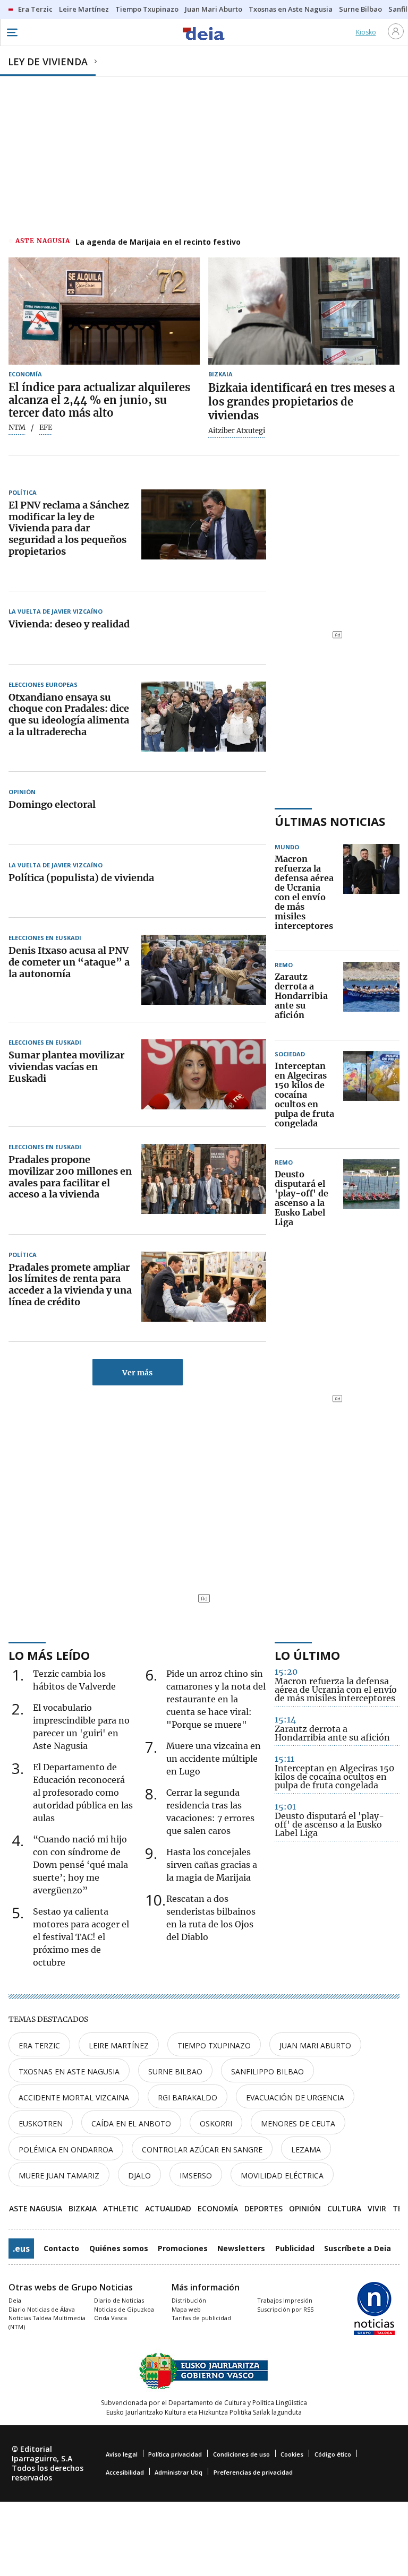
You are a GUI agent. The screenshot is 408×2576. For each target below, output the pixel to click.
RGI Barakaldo (188, 2097)
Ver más (137, 1373)
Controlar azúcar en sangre (202, 2149)
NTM (17, 428)
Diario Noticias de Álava (42, 2309)
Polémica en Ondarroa (66, 2149)
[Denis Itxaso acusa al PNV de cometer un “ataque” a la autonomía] (204, 970)
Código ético (333, 2454)
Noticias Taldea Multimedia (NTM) (47, 2322)
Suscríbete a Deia (358, 2248)
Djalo (139, 2176)
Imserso (196, 2176)
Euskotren (41, 2123)
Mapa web (186, 2309)
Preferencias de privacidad (253, 2472)
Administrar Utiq (178, 2472)
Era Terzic (39, 2045)
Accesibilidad (125, 2472)
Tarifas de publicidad (201, 2318)
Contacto (61, 2248)
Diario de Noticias (119, 2300)
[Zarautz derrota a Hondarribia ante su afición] (371, 996)
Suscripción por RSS (285, 2309)
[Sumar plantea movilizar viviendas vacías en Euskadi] (204, 1074)
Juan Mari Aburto (315, 2045)
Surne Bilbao (175, 2071)
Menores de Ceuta (298, 2123)
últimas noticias (330, 821)
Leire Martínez (119, 2045)
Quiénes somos (119, 2248)
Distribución (189, 2300)
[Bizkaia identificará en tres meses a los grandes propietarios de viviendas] (304, 311)
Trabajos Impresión (285, 2300)
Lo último (307, 1655)
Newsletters (241, 2248)
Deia (15, 2300)
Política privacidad (175, 2454)
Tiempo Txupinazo (214, 2045)
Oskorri (216, 2123)
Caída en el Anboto (131, 2123)
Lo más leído (49, 1655)
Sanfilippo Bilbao (267, 2071)
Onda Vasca (110, 2318)
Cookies (292, 2454)
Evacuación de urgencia (295, 2097)
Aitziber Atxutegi (237, 431)
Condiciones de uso (241, 2454)
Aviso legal (122, 2454)
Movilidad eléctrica (282, 2176)
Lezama (306, 2149)
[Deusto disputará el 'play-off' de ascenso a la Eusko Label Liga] (371, 1199)
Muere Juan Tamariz (59, 2176)
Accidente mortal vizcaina (74, 2097)
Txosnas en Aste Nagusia (69, 2071)
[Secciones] (12, 32)
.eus (21, 2248)
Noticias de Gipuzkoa (124, 2309)
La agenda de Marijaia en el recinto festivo (158, 242)
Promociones (183, 2248)
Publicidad (295, 2248)
